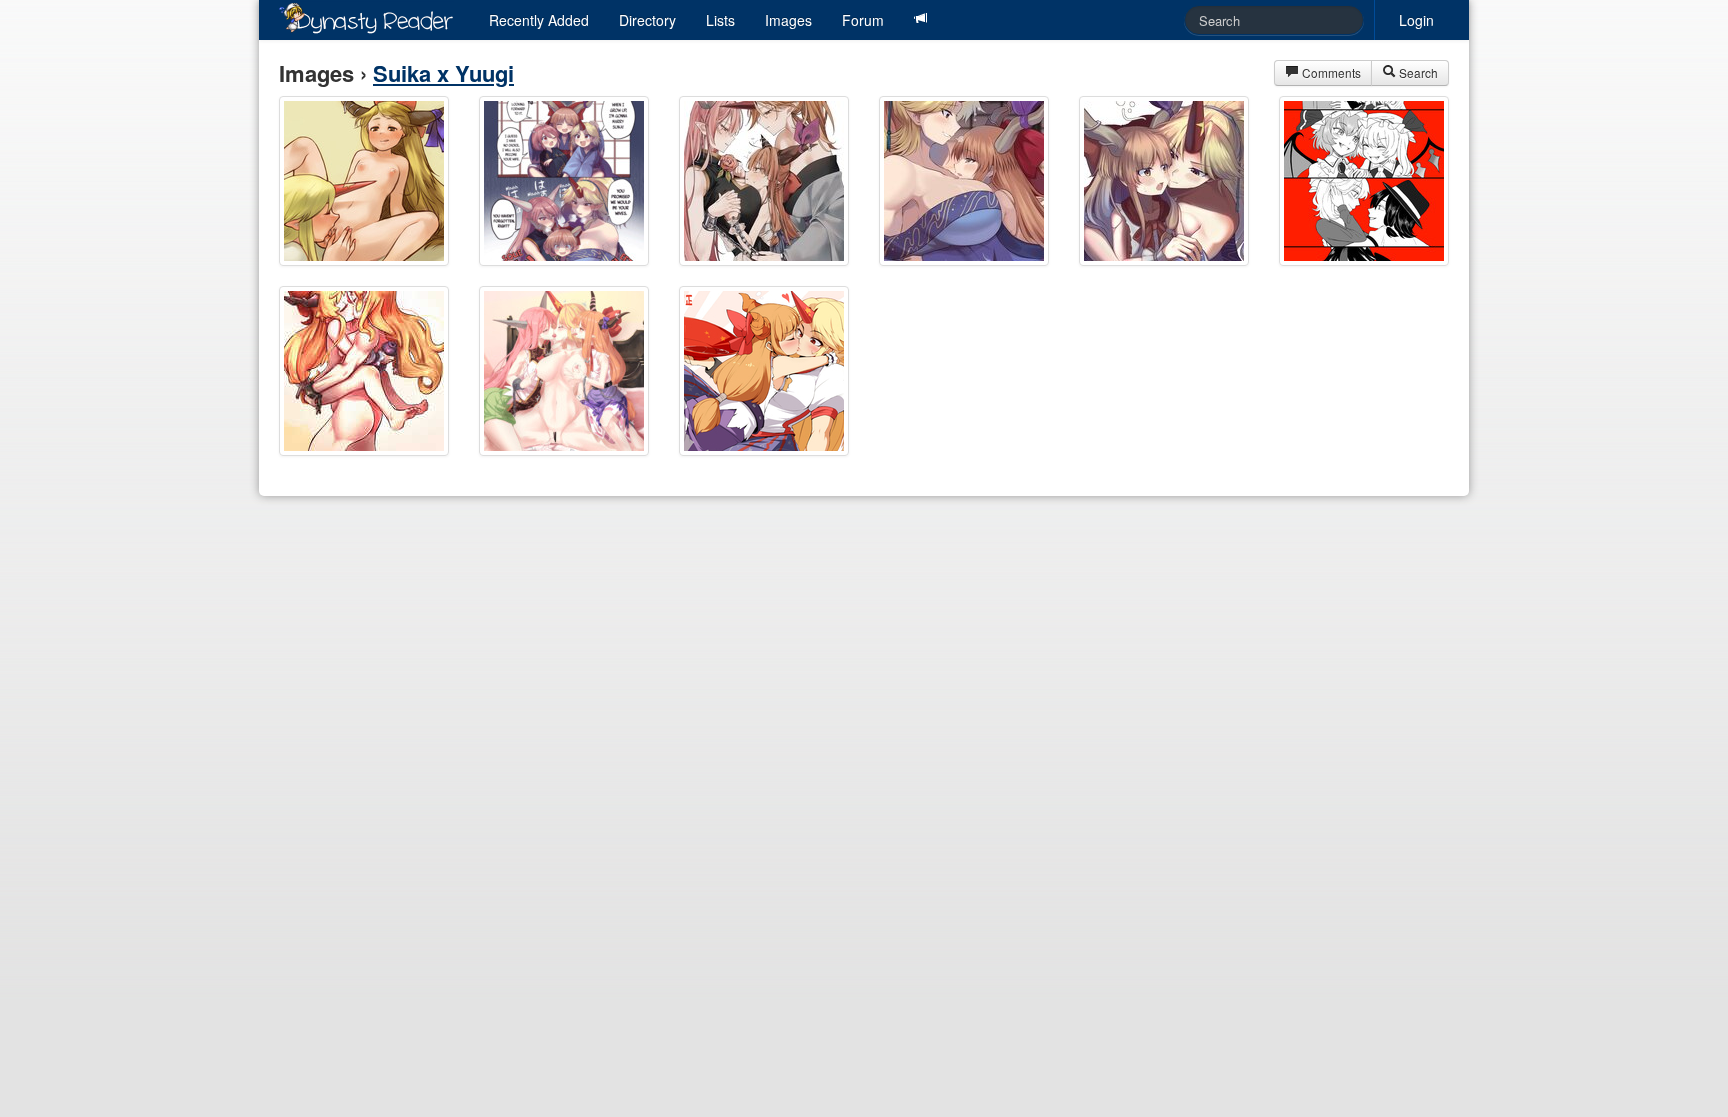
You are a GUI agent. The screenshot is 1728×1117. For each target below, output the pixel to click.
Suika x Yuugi (443, 73)
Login (1416, 20)
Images (788, 20)
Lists (720, 20)
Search (1417, 72)
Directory (647, 20)
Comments (1330, 72)
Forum (863, 20)
